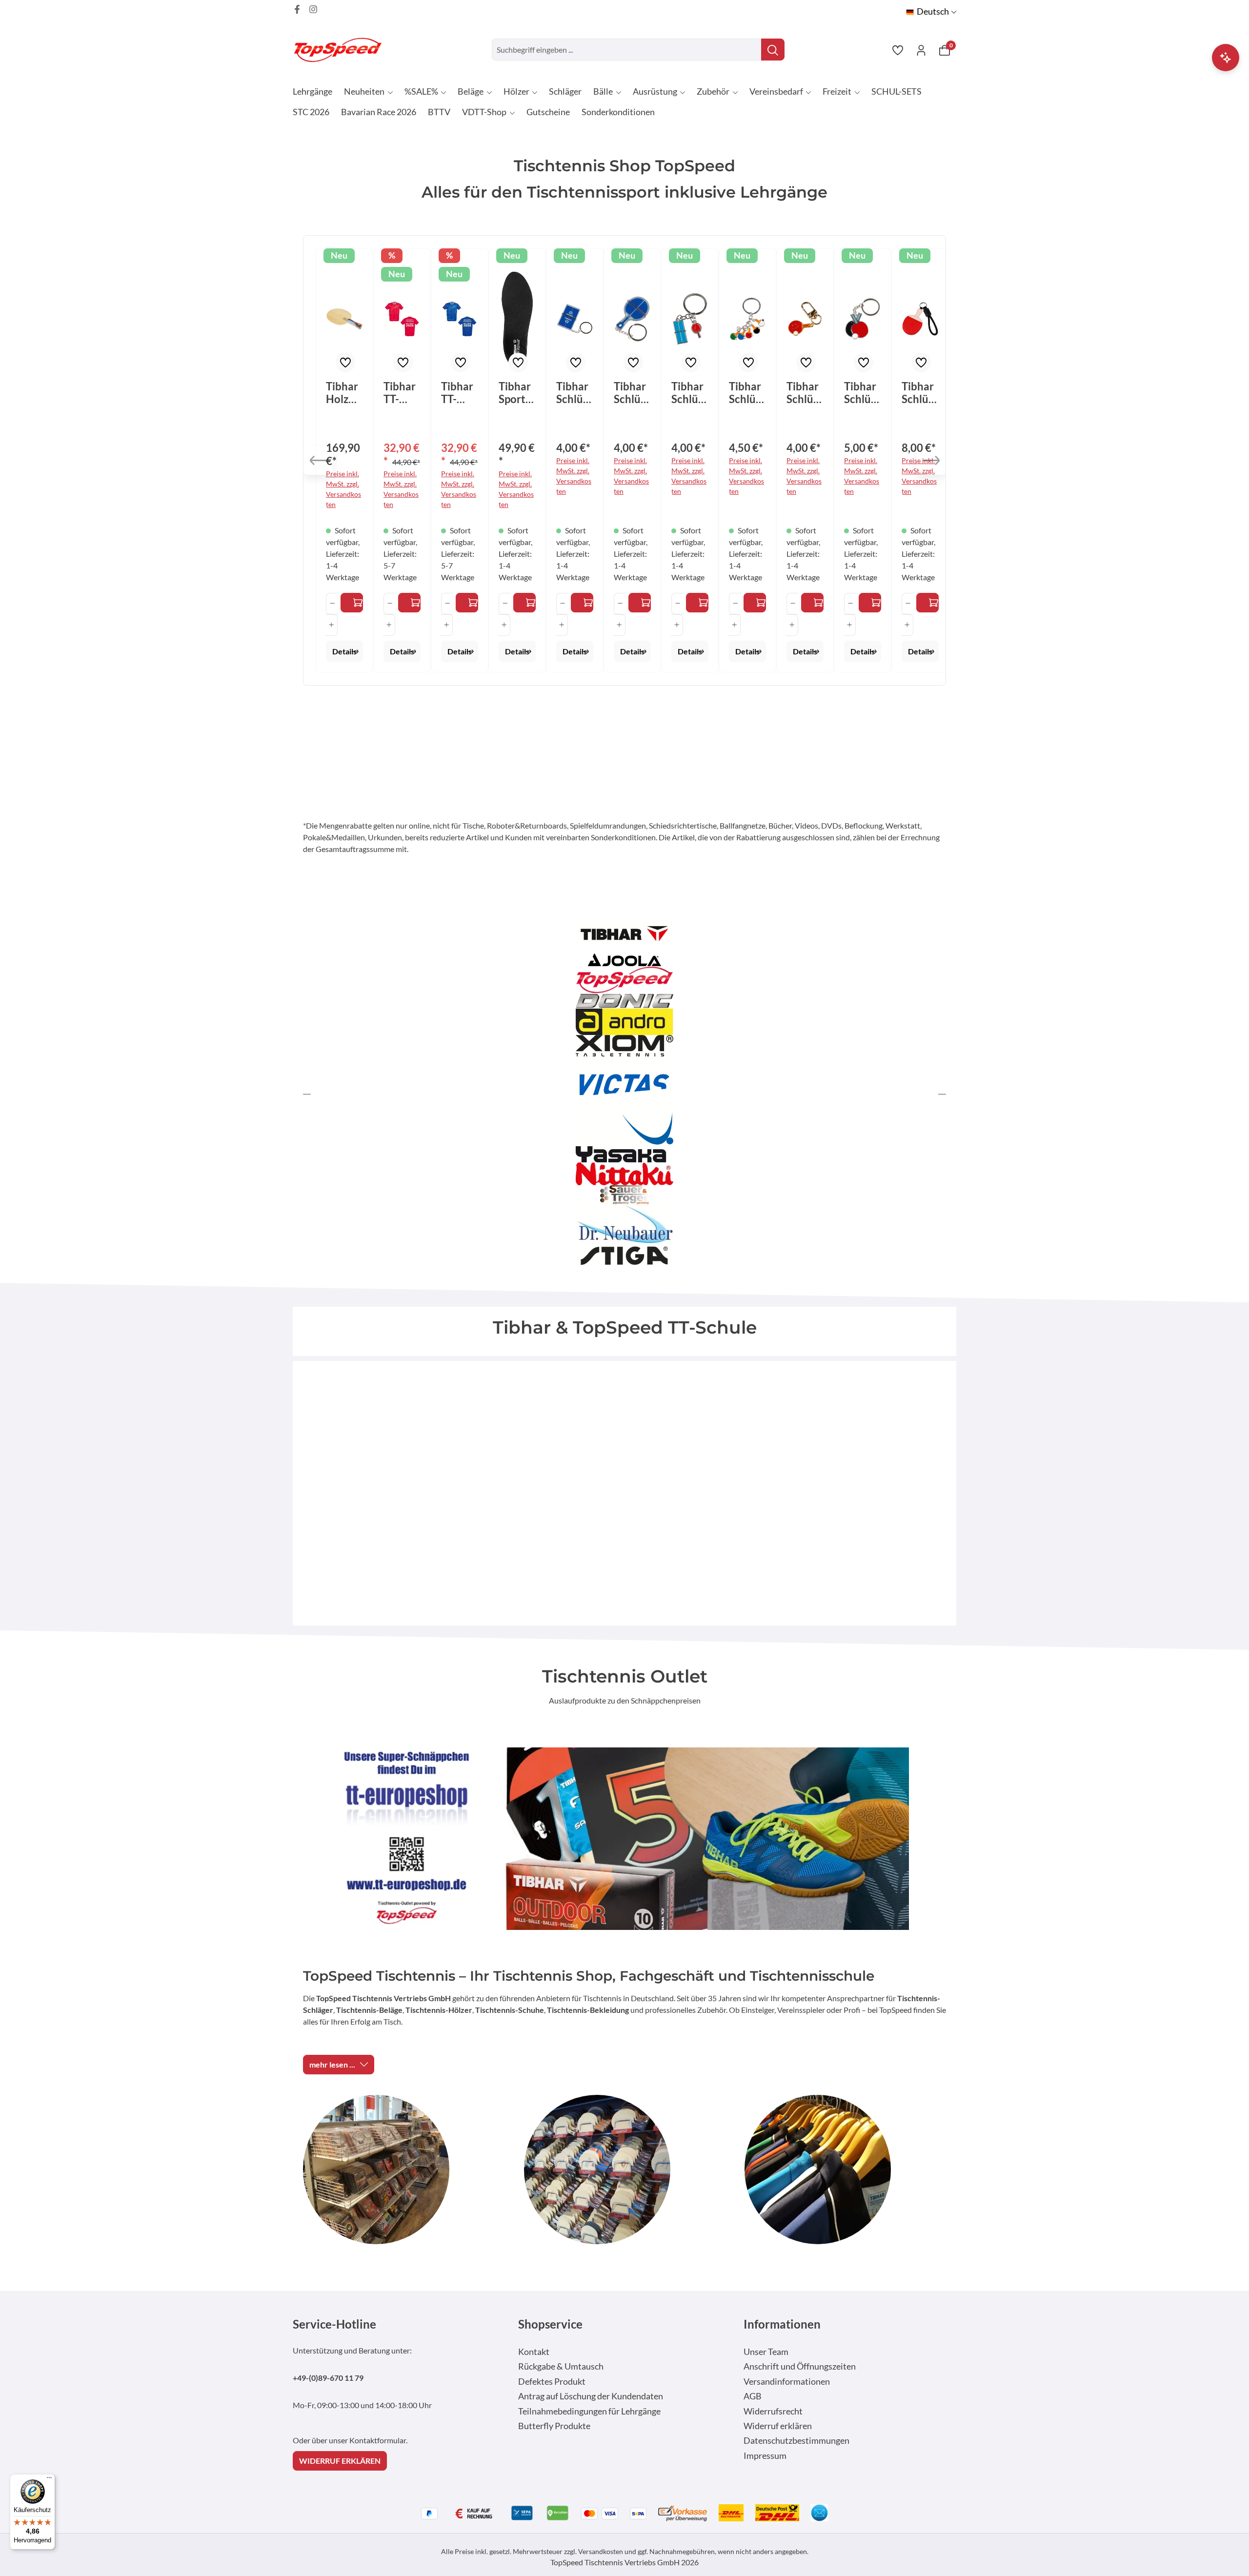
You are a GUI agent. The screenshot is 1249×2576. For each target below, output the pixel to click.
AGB (753, 2396)
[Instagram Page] (313, 9)
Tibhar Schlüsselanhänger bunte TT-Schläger (747, 393)
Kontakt (534, 2352)
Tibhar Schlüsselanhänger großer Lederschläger (920, 393)
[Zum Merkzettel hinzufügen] (345, 363)
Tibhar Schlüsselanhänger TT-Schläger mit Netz (632, 393)
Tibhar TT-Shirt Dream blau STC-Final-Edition (459, 393)
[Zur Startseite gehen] (342, 50)
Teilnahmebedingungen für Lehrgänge (589, 2411)
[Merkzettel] (898, 50)
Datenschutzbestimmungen (796, 2441)
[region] (624, 460)
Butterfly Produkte (554, 2426)
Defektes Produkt (552, 2382)
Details (344, 651)
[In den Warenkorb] (582, 603)
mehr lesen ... (332, 2064)
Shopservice (550, 2324)
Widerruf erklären (778, 2426)
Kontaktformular (378, 2440)
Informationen (782, 2324)
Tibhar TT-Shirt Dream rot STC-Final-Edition (401, 393)
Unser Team (766, 2352)
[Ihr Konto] (921, 50)
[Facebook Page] (297, 9)
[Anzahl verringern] (332, 604)
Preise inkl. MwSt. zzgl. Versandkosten (343, 489)
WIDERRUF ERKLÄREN (340, 2461)
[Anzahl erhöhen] (332, 625)
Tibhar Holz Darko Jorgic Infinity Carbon (344, 393)
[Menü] (49, 2480)
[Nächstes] (931, 460)
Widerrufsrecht (773, 2411)
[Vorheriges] (318, 460)
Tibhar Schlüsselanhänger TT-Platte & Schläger (690, 393)
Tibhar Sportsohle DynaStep (517, 393)
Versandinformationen (787, 2382)
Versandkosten (601, 2551)
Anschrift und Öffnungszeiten (800, 2366)
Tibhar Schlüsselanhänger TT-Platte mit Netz (574, 393)
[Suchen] (773, 50)
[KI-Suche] (1226, 58)
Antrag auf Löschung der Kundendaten (591, 2396)
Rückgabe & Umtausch (561, 2366)
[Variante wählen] (352, 603)
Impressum (765, 2456)
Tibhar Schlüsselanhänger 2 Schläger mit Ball (862, 393)
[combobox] (627, 50)
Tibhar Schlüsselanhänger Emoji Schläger (805, 393)
